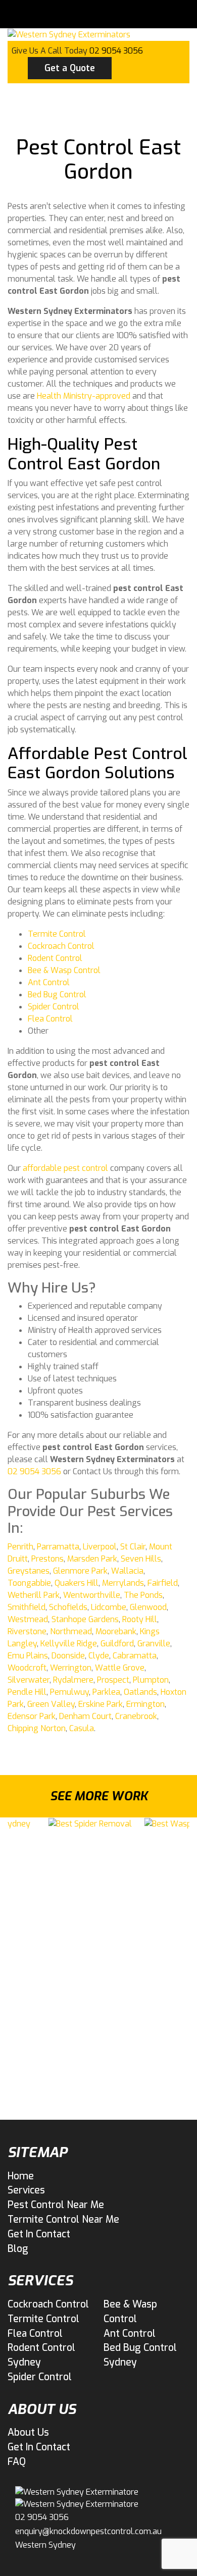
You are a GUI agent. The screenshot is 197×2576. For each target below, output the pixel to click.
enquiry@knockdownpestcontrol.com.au (88, 2531)
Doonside (68, 1656)
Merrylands (123, 1583)
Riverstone (27, 1631)
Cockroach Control (61, 946)
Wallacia (127, 1571)
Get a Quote (70, 68)
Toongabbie (29, 1583)
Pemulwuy (69, 1692)
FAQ (17, 2462)
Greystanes (29, 1571)
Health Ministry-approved (84, 396)
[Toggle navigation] (40, 14)
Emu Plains (28, 1656)
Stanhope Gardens (85, 1619)
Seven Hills (141, 1559)
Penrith (20, 1547)
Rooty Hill (140, 1619)
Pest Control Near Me (56, 2205)
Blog (18, 2249)
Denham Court (85, 1716)
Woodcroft (27, 1668)
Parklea (106, 1692)
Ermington (145, 1704)
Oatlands (140, 1692)
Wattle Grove (120, 1668)
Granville (154, 1644)
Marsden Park (92, 1559)
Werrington (71, 1668)
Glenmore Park (80, 1571)
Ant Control (49, 982)
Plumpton (151, 1680)
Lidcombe (109, 1607)
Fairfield (163, 1583)
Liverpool (100, 1547)
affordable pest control (65, 1168)
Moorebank (116, 1631)
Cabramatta (135, 1656)
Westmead (28, 1619)
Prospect (113, 1680)
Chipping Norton (37, 1728)
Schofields (68, 1607)
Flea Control (50, 1019)
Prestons (47, 1559)
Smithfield (27, 1607)
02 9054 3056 (116, 51)
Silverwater (29, 1680)
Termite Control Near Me (63, 2219)
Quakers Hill (77, 1583)
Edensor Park (32, 1716)
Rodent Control (55, 958)
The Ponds (143, 1595)
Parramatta (58, 1547)
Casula (82, 1728)
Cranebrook (136, 1716)
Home (21, 2176)
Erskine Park (101, 1704)
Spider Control (54, 1007)
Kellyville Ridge (69, 1644)
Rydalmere (73, 1680)
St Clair (133, 1547)
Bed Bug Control (57, 995)
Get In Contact (39, 2234)
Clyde (99, 1656)
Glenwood (148, 1607)
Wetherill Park (34, 1595)
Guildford (117, 1644)
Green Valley (51, 1704)
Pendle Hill (27, 1692)
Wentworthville (92, 1595)
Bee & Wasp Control (64, 970)
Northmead (71, 1631)
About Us (28, 2432)
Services (26, 2190)
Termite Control (57, 934)
